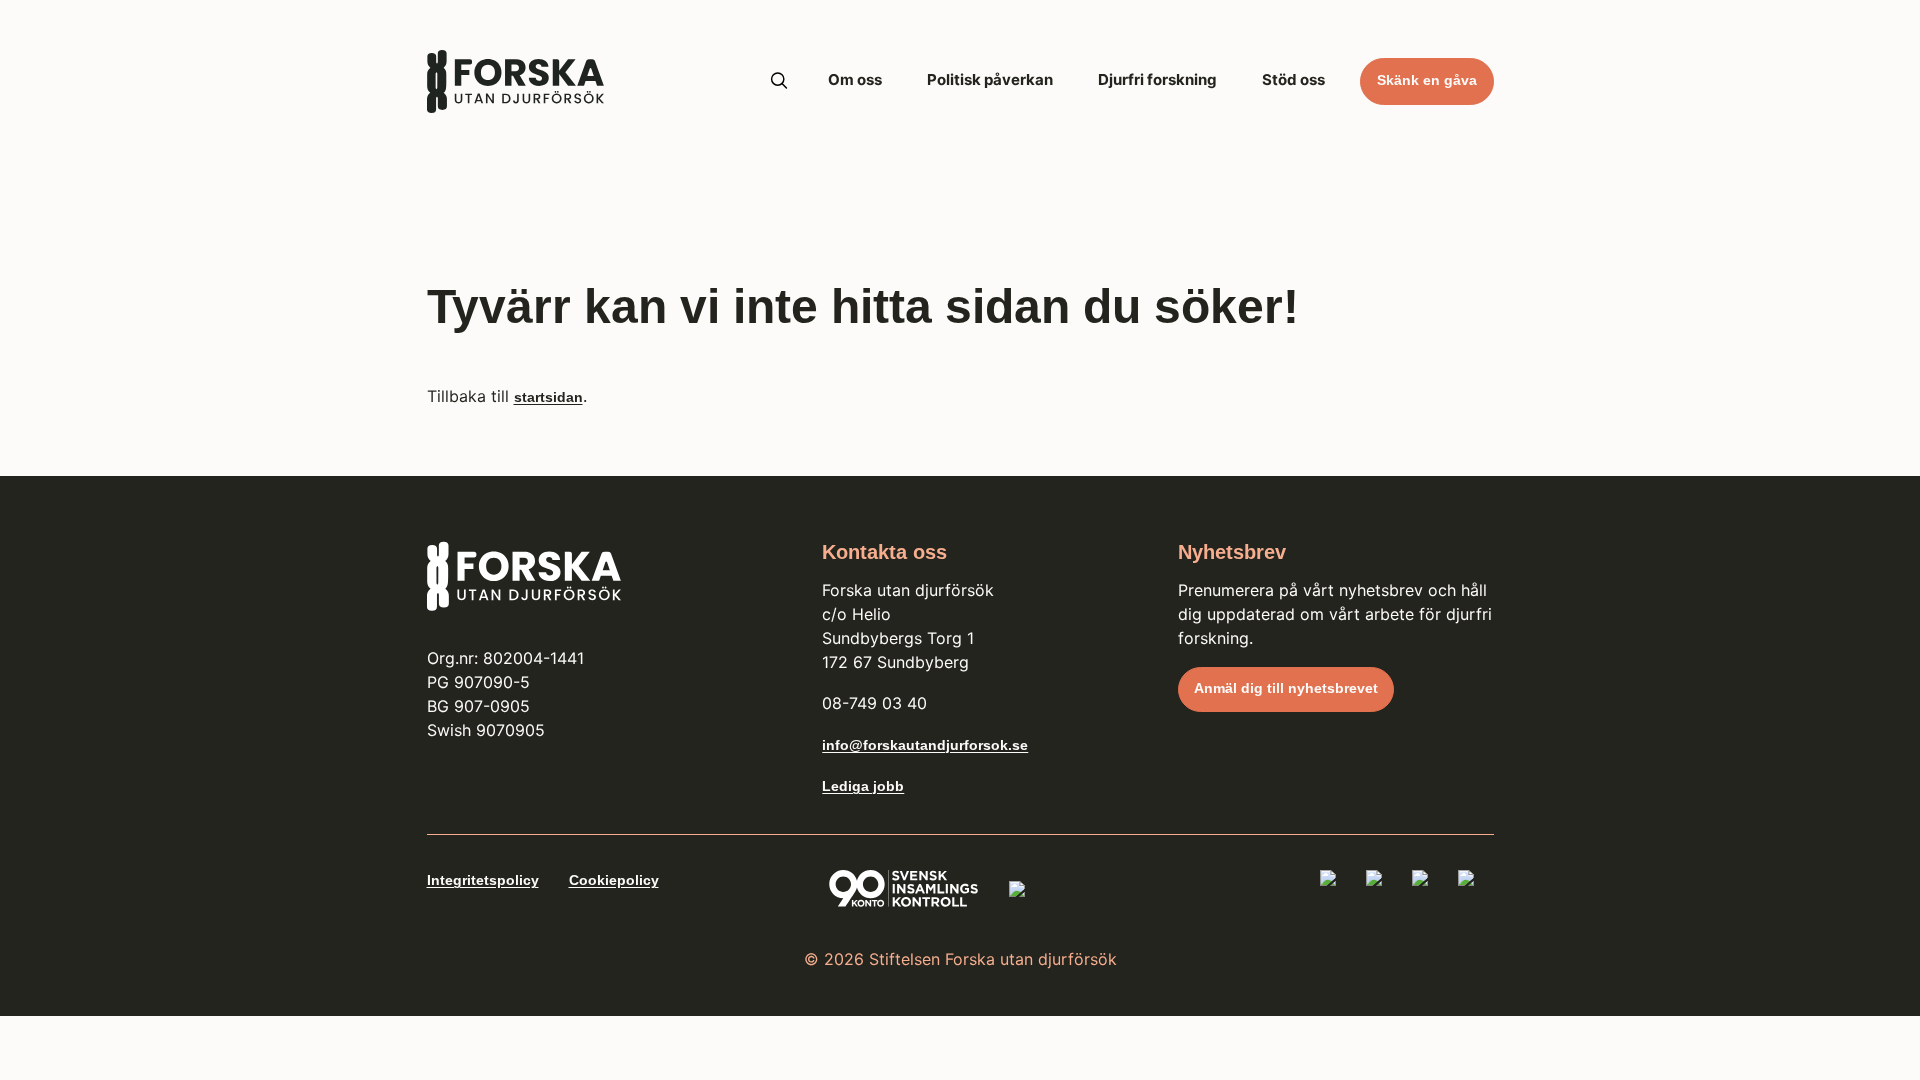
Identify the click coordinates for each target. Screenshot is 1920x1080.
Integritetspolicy (483, 880)
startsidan (548, 397)
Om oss (855, 79)
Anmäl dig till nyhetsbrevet (1286, 688)
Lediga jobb (863, 786)
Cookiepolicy (614, 880)
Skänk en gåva (1427, 80)
